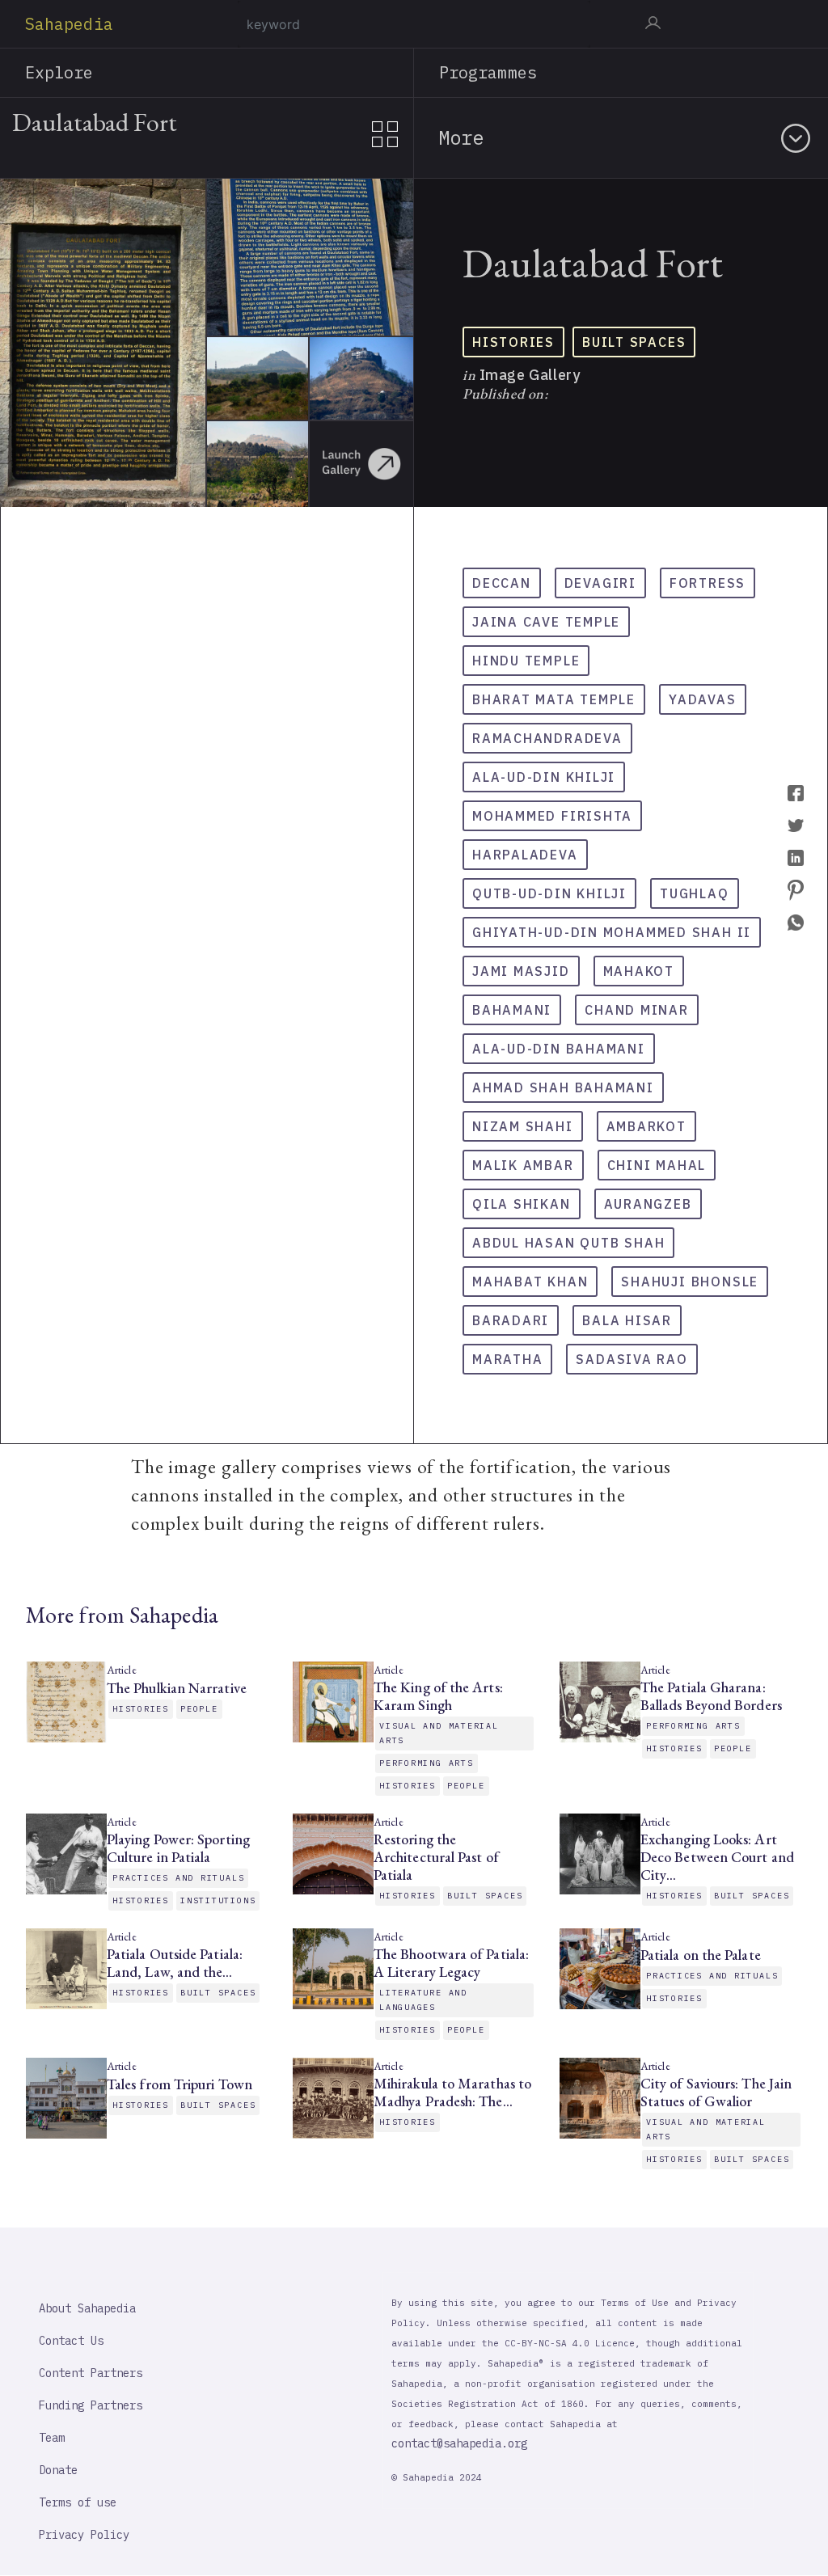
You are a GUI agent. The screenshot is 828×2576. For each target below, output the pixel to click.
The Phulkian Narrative (177, 1688)
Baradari (511, 1320)
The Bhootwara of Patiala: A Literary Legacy (451, 1963)
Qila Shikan (522, 1204)
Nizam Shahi (523, 1126)
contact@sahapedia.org (459, 2443)
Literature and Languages (423, 2000)
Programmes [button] (488, 72)
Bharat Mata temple (554, 699)
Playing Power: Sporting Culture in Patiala (178, 1848)
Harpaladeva (525, 855)
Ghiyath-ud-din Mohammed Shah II (612, 932)
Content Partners (91, 2373)
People (199, 1709)
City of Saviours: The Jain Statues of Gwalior (716, 2092)
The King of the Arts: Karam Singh (438, 1696)
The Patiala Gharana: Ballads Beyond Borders (711, 1696)
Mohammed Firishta (552, 816)
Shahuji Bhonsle (690, 1282)
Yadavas (702, 699)
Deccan (502, 583)
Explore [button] (59, 72)
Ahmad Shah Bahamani (563, 1087)
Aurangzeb (648, 1204)
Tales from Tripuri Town (181, 2084)
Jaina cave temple (546, 622)
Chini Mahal (657, 1165)
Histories (513, 342)
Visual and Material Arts (439, 1733)
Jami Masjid (521, 971)
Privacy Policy (84, 2535)
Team (52, 2438)
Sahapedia (69, 24)
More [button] (461, 137)
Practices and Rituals (178, 1878)
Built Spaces (634, 342)
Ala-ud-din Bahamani (559, 1049)
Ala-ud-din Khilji (544, 777)
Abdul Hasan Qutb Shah (568, 1243)
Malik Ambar (523, 1165)
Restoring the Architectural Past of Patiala (436, 1857)
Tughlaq (694, 893)
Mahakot (639, 971)
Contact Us (71, 2341)
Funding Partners (91, 2405)
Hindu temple (526, 661)
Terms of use (78, 2502)
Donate (58, 2470)
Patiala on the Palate (701, 1955)
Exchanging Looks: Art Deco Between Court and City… (717, 1857)
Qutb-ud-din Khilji (549, 893)
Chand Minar (637, 1010)
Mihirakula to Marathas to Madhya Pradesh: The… (452, 2092)
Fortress (708, 583)
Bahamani (512, 1010)
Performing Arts (427, 1763)
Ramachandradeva (547, 738)
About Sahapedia (87, 2308)
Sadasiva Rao (632, 1359)
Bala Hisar (627, 1320)
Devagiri (600, 583)
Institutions (218, 1900)
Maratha (507, 1359)
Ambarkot (646, 1126)
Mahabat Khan (530, 1282)
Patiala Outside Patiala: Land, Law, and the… (175, 1963)
